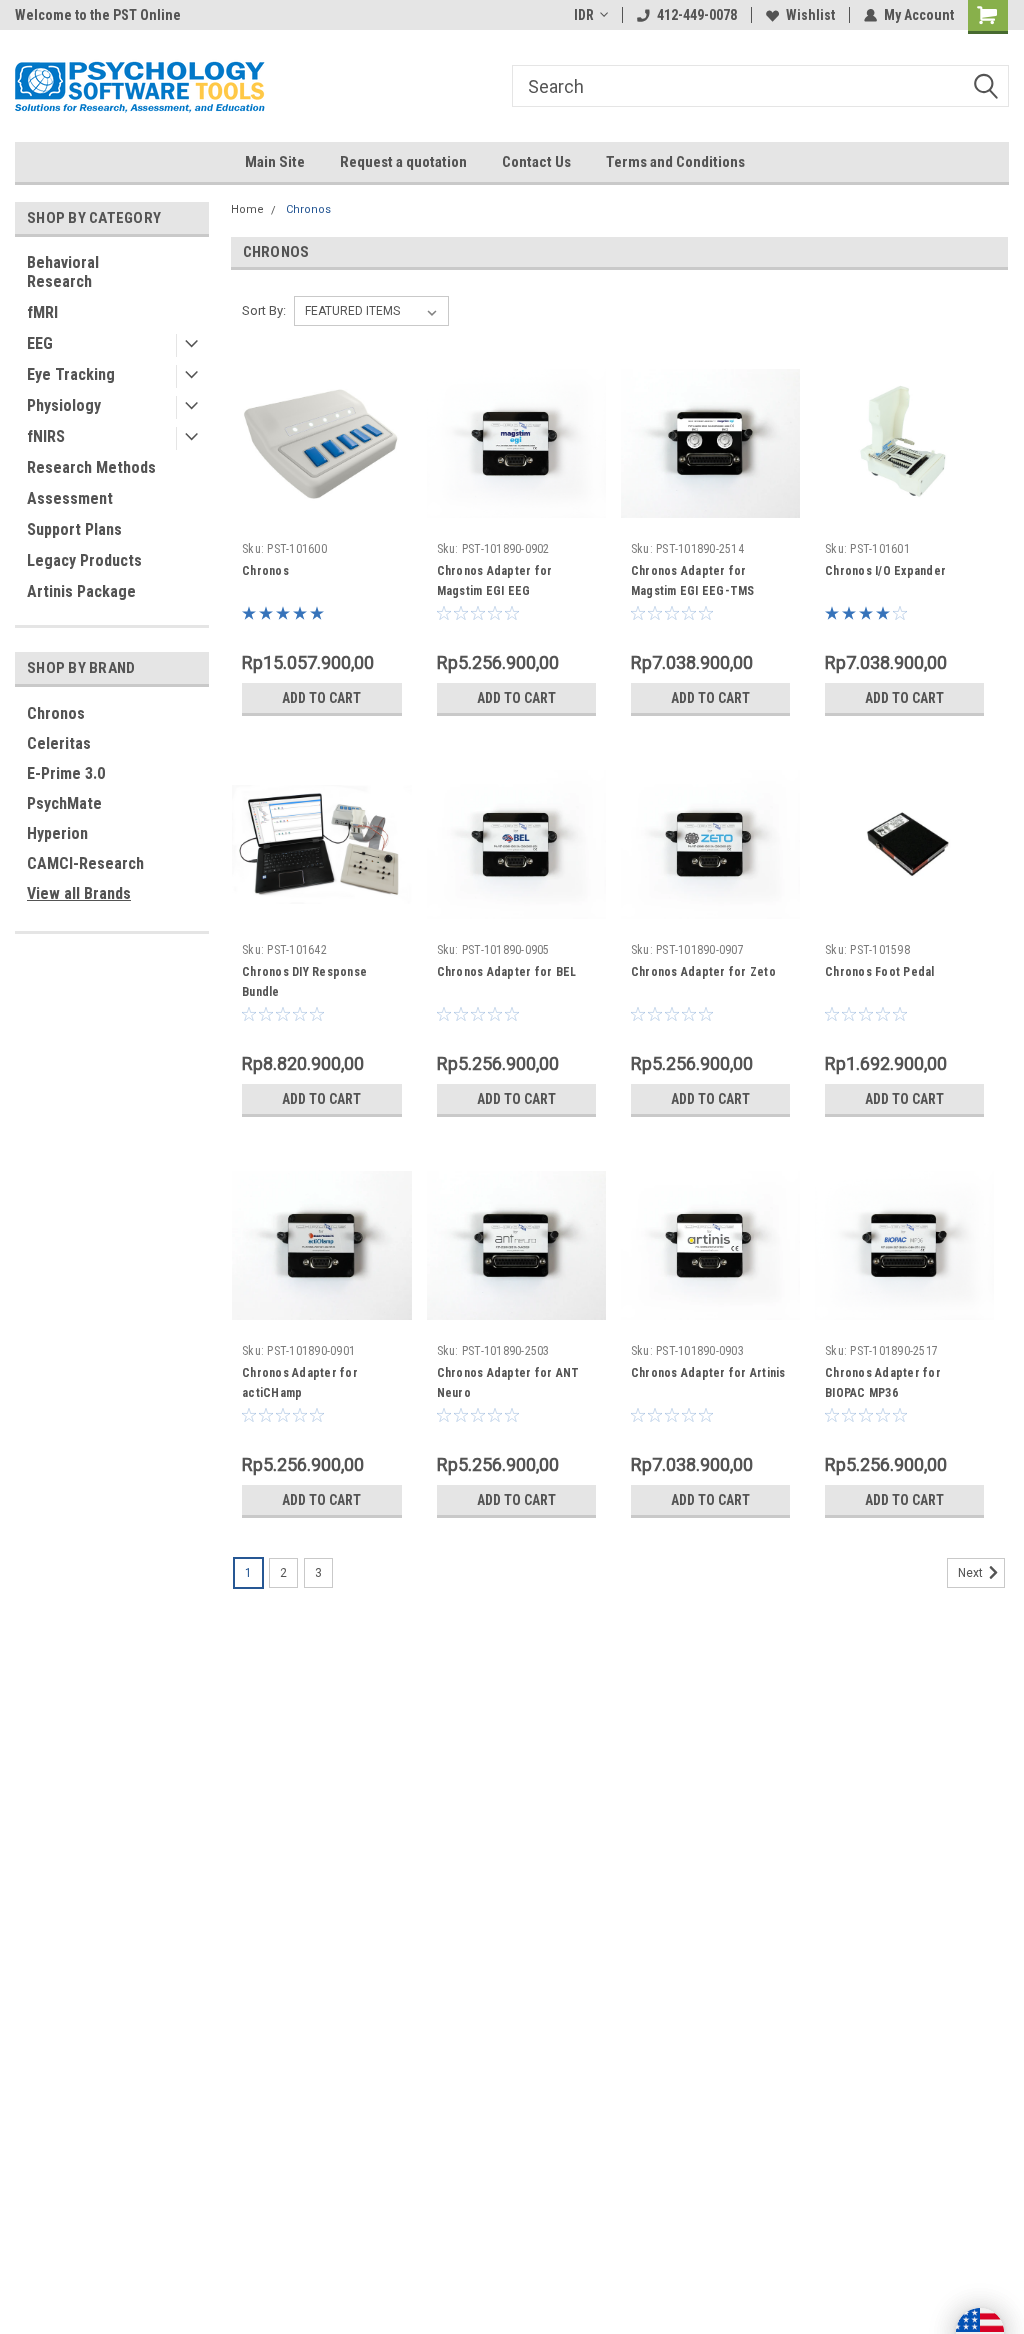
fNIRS (46, 436)
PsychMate (64, 803)
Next (972, 1574)
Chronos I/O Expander (885, 571)
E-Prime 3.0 (66, 773)
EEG (40, 343)
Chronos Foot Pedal (880, 972)
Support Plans (74, 529)
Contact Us (536, 162)
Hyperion (57, 833)
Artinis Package (81, 591)
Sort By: (264, 310)
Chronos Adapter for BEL (507, 972)
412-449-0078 (697, 15)
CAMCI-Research (85, 863)
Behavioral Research (63, 272)
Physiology (64, 405)
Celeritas (59, 743)
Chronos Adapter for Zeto (703, 972)
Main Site (275, 162)
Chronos (56, 713)
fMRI (42, 312)
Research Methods (91, 467)
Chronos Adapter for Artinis (708, 1373)
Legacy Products (84, 560)
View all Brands (79, 893)
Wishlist (810, 15)
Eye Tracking (71, 374)
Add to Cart (321, 698)
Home (247, 209)
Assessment (70, 498)
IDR (584, 15)
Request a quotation (403, 162)
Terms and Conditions (675, 162)
